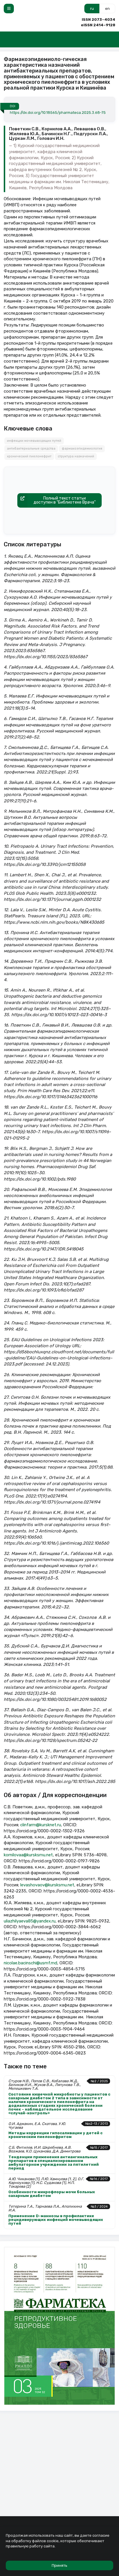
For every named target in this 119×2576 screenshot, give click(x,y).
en (107, 9)
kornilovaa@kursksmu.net (28, 1855)
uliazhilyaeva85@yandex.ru (30, 1921)
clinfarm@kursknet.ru (41, 1825)
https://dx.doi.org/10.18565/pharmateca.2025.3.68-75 (58, 113)
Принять (59, 2565)
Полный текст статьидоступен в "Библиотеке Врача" (65, 500)
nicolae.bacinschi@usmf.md (30, 1963)
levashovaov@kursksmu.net (47, 1885)
